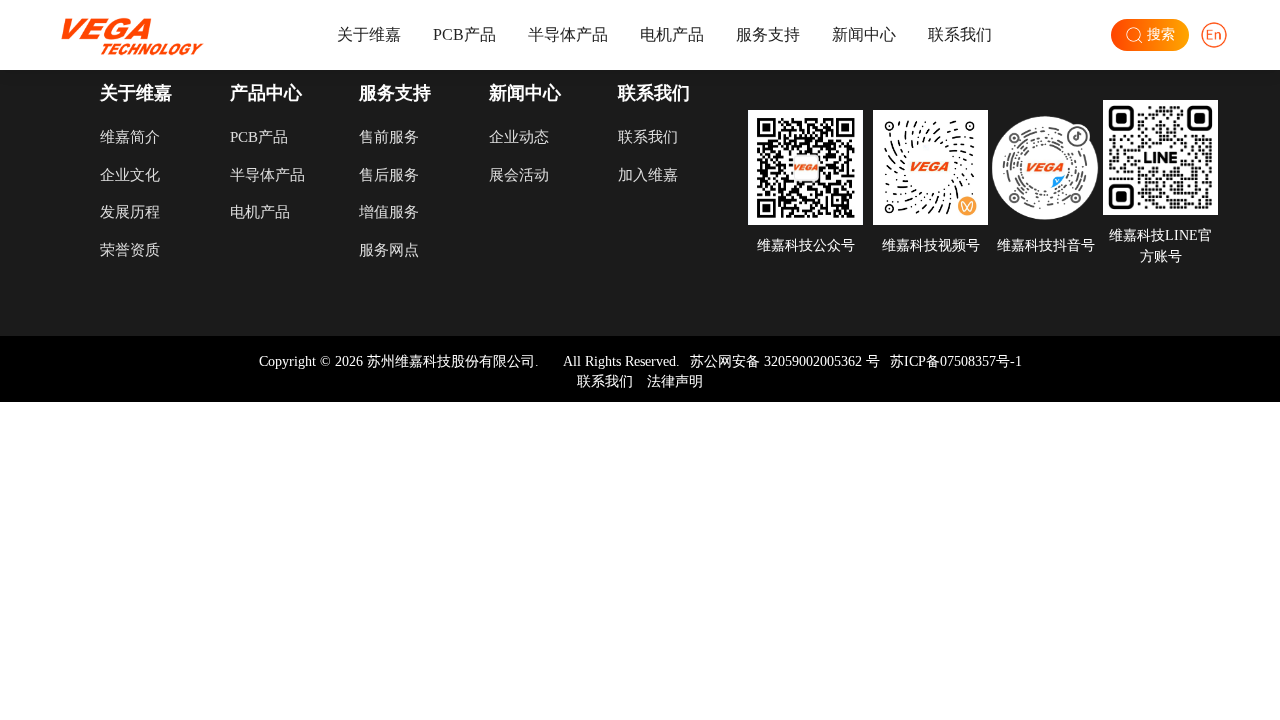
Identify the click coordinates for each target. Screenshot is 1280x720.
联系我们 (960, 34)
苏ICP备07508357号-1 (956, 361)
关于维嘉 (369, 34)
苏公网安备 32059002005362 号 (785, 361)
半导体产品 (568, 34)
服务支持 (768, 34)
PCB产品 (464, 34)
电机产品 (672, 34)
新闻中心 (864, 34)
